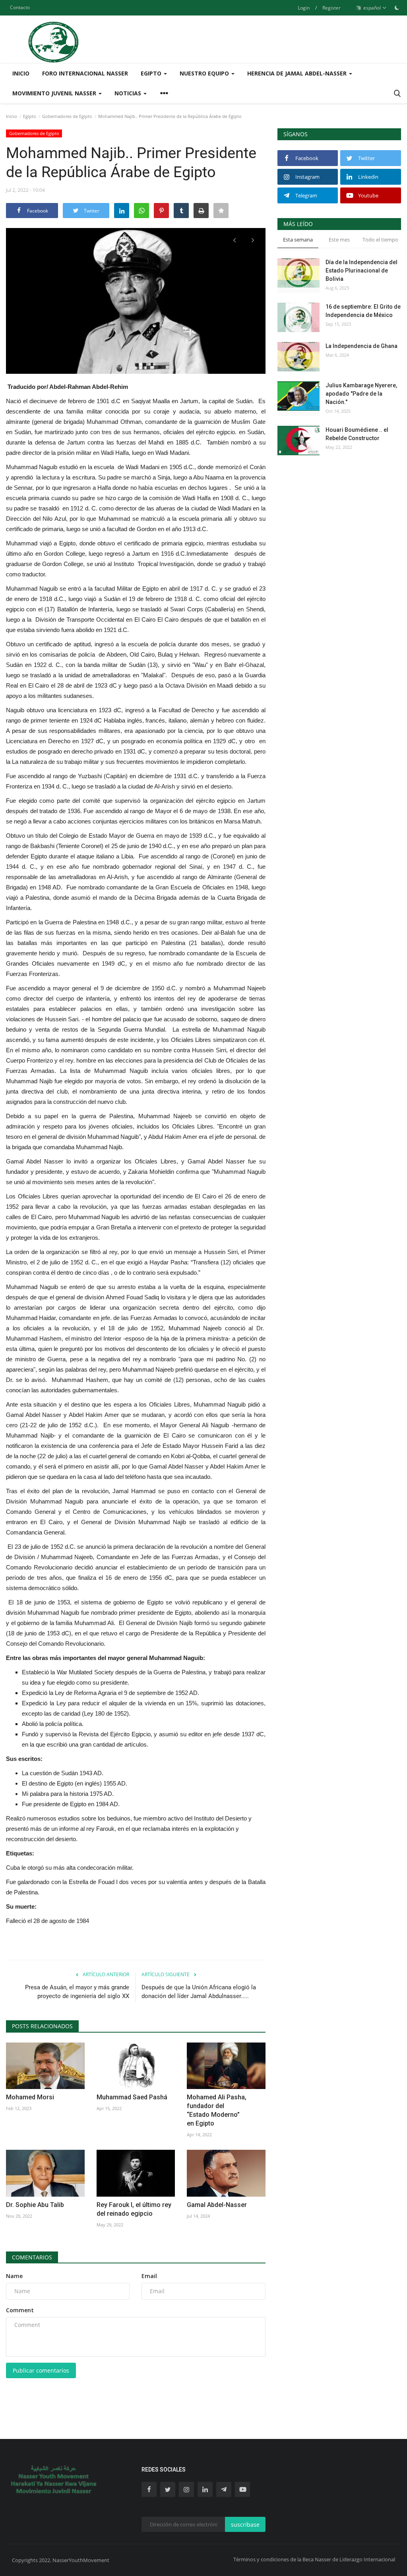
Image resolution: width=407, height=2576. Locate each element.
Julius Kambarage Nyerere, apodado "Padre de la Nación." (361, 394)
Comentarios (32, 2257)
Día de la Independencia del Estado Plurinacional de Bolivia (361, 271)
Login (304, 8)
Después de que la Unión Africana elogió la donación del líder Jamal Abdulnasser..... (199, 1992)
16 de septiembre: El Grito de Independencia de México (363, 311)
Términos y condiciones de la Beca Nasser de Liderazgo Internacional (314, 2559)
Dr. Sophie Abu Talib (35, 2205)
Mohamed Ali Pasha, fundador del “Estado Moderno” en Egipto (217, 2110)
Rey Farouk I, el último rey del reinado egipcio (134, 2209)
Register (331, 8)
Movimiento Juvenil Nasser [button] (55, 93)
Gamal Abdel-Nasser (217, 2205)
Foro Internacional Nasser (85, 73)
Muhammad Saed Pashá (132, 2097)
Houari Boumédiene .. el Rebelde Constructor (357, 434)
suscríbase (245, 2525)
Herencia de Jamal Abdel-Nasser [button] (298, 73)
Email (149, 2276)
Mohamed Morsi (30, 2097)
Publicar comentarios (41, 2370)
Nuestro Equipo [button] (205, 73)
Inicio (21, 73)
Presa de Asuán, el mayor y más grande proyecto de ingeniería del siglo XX (77, 1992)
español (371, 8)
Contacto (20, 7)
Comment (20, 2310)
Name (14, 2276)
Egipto (30, 116)
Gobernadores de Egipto (67, 116)
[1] (397, 8)
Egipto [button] (152, 73)
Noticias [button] (129, 93)
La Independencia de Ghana (361, 346)
